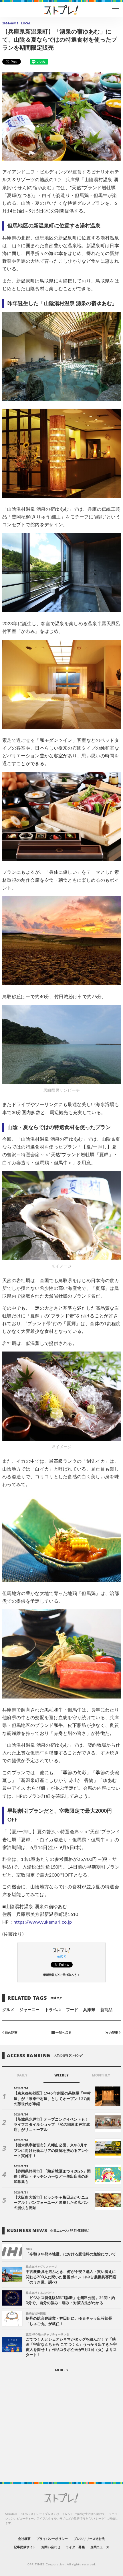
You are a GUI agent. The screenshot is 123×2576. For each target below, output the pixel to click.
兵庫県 (89, 2010)
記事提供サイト (25, 2547)
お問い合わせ (51, 2547)
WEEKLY (61, 2075)
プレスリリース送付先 (89, 2539)
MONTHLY (101, 2075)
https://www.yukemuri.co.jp (43, 1922)
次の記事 (112, 2033)
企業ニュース (100, 2547)
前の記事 (11, 2033)
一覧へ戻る (63, 2033)
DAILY (22, 2075)
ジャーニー (29, 2010)
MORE (60, 2370)
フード (72, 2010)
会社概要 (24, 2539)
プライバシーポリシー (52, 2539)
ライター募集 (75, 2547)
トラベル (53, 2010)
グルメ (8, 2010)
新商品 (106, 2010)
